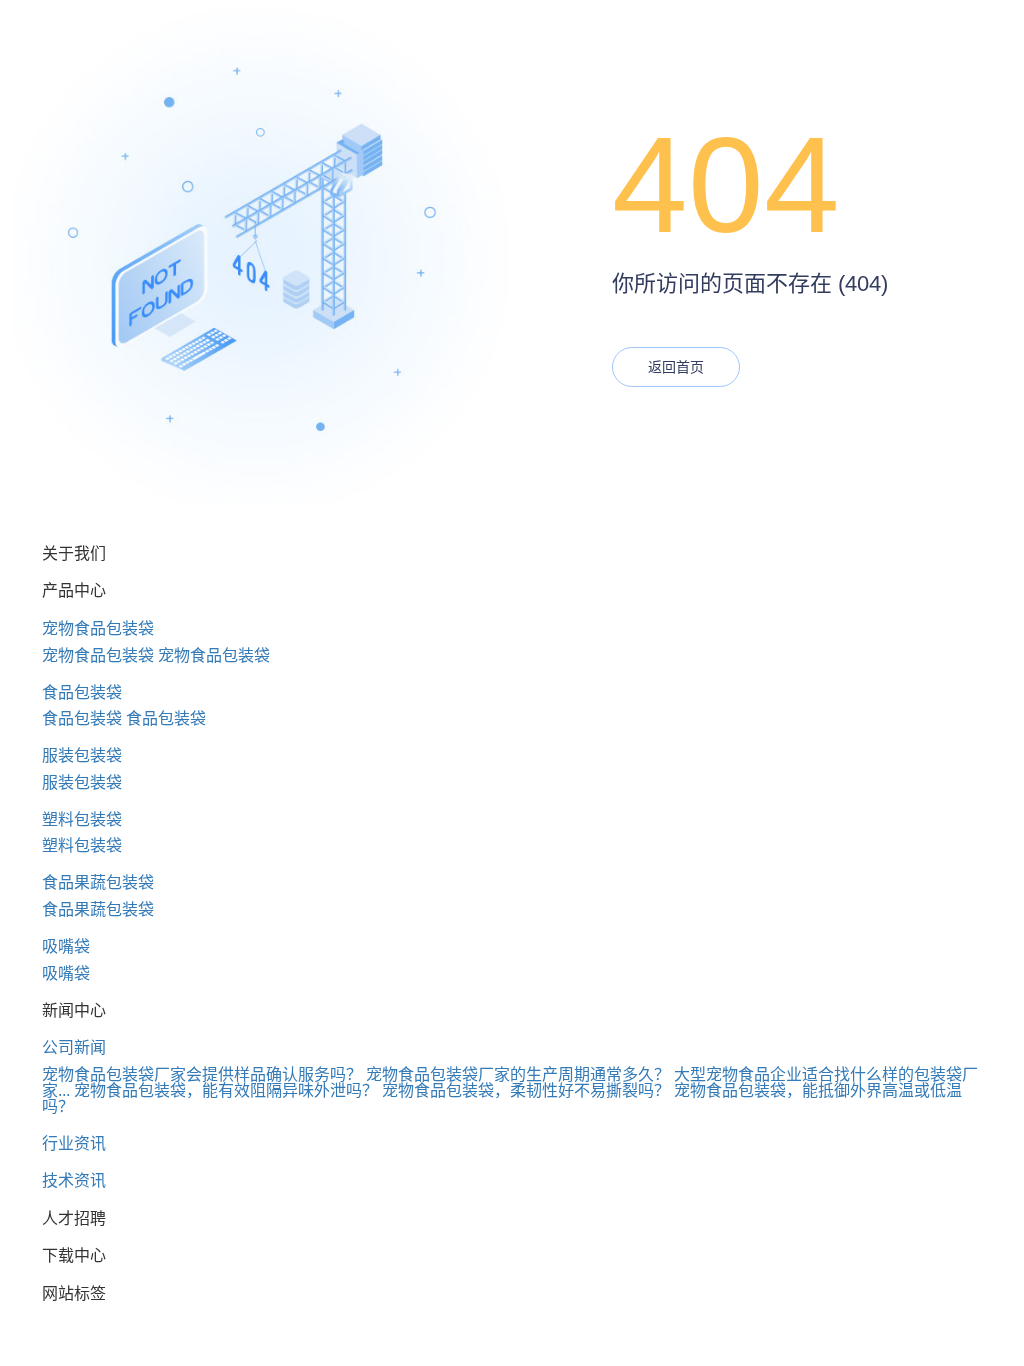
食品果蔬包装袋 (98, 882)
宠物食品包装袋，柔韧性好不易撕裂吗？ (526, 1090)
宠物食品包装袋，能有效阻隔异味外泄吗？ (226, 1090)
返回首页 (676, 367)
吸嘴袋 (66, 946)
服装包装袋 (82, 755)
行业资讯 (74, 1143)
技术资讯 (74, 1180)
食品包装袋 (82, 692)
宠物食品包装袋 (98, 628)
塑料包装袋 (82, 819)
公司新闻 (74, 1047)
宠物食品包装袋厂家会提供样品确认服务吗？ (202, 1074)
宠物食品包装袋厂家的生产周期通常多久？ (518, 1074)
